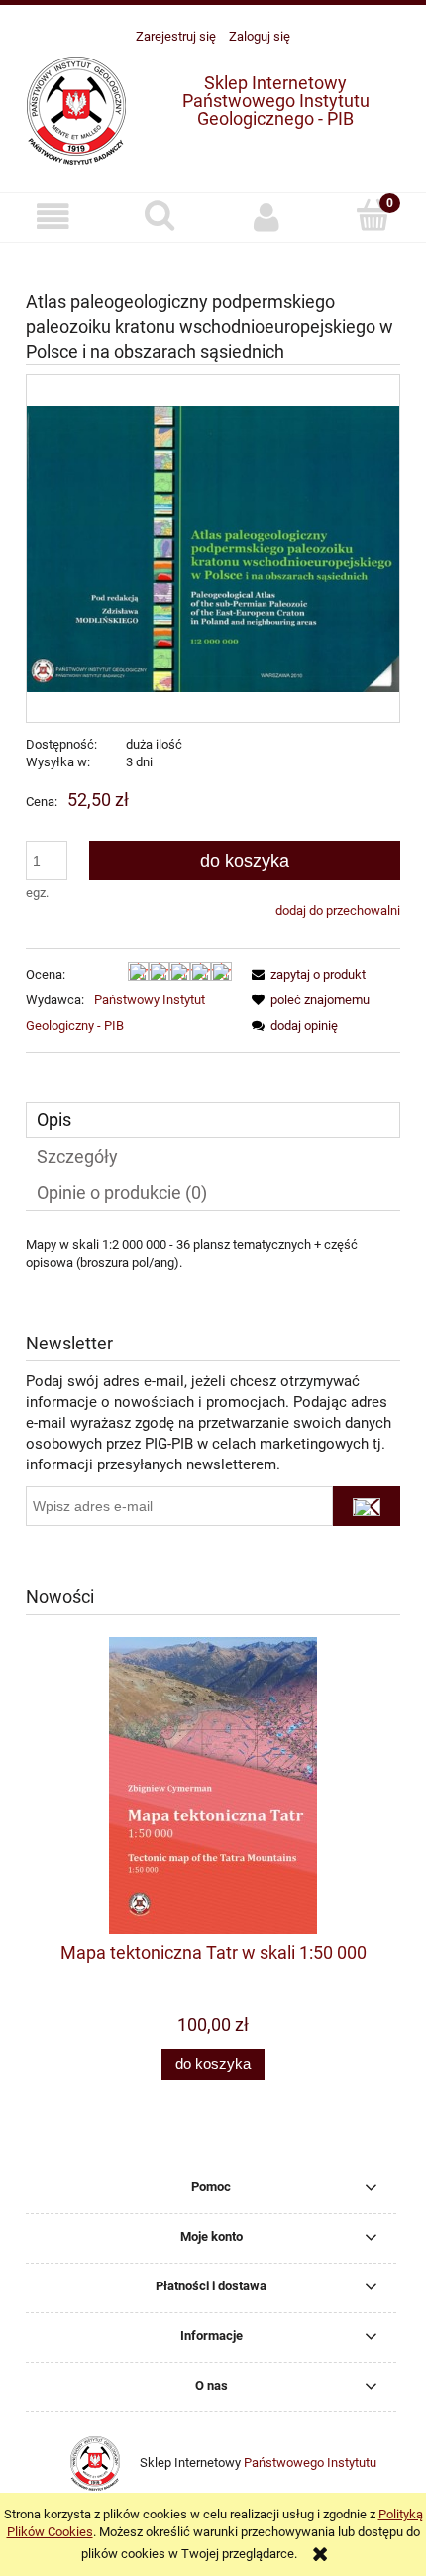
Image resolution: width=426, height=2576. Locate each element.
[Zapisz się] (367, 1506)
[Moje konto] (266, 217)
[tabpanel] (213, 1270)
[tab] (213, 1120)
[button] (53, 217)
